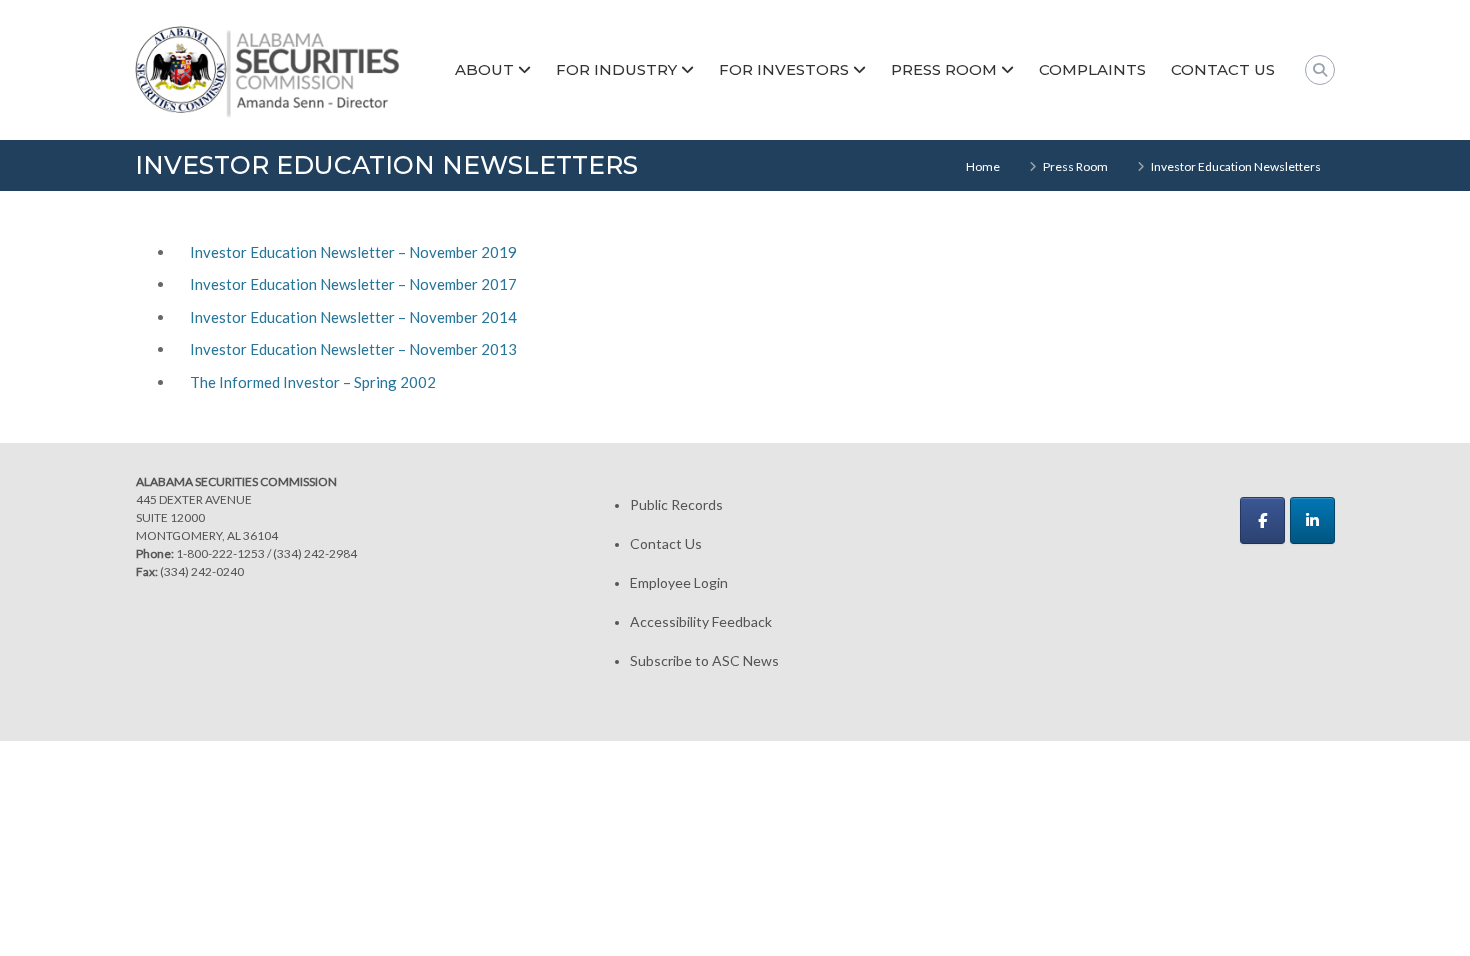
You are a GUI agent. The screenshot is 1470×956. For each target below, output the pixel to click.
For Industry (616, 69)
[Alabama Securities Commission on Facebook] (1262, 520)
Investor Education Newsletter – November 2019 (353, 252)
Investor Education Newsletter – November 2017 (353, 284)
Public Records (676, 504)
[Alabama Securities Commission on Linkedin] (1312, 520)
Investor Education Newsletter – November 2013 (353, 349)
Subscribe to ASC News (704, 660)
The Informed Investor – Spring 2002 (313, 382)
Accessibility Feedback (701, 621)
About (484, 69)
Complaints (1092, 69)
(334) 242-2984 (315, 553)
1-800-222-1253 (220, 553)
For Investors (784, 69)
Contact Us (1223, 69)
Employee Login (679, 582)
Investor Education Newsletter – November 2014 (353, 317)
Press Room (944, 69)
